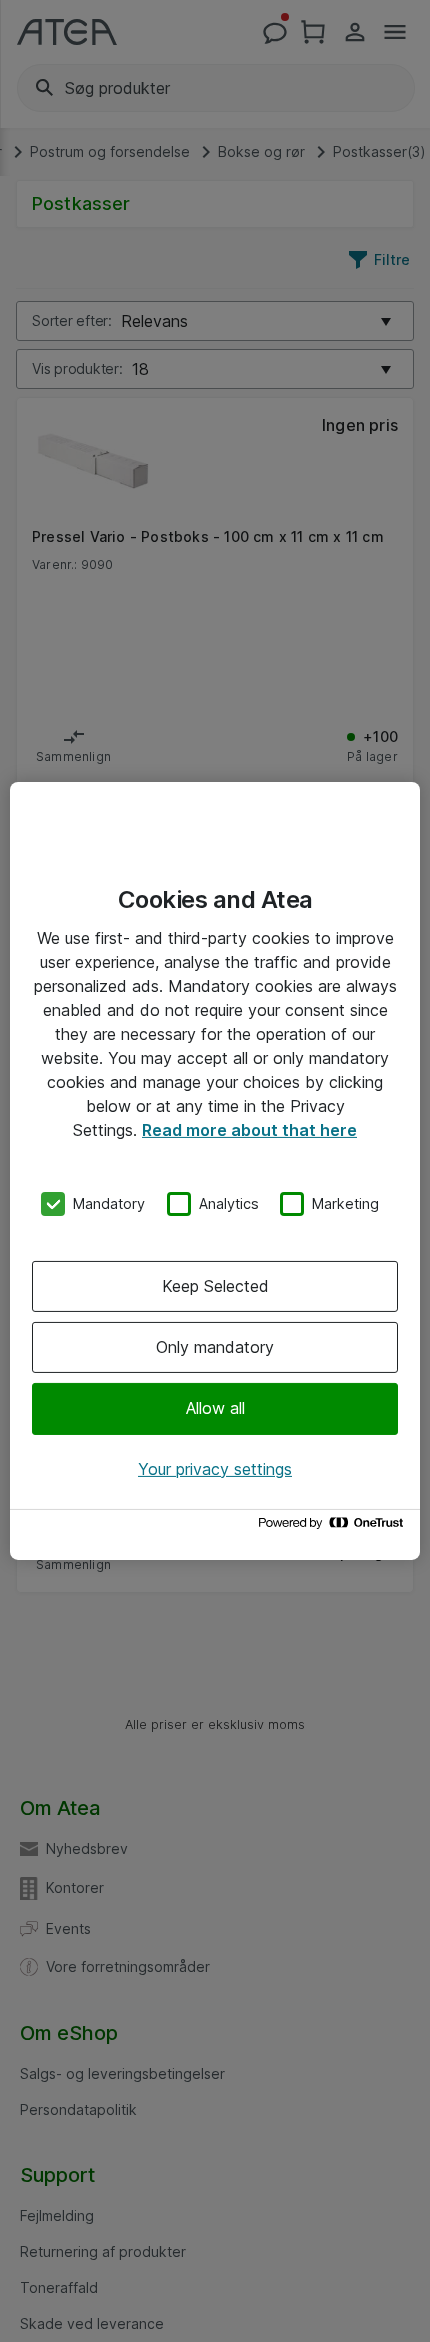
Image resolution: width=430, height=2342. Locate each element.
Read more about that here (249, 1130)
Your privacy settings (215, 1469)
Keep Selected (215, 1286)
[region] (215, 1171)
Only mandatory (215, 1347)
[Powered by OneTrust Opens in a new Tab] (334, 1527)
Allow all (215, 1408)
